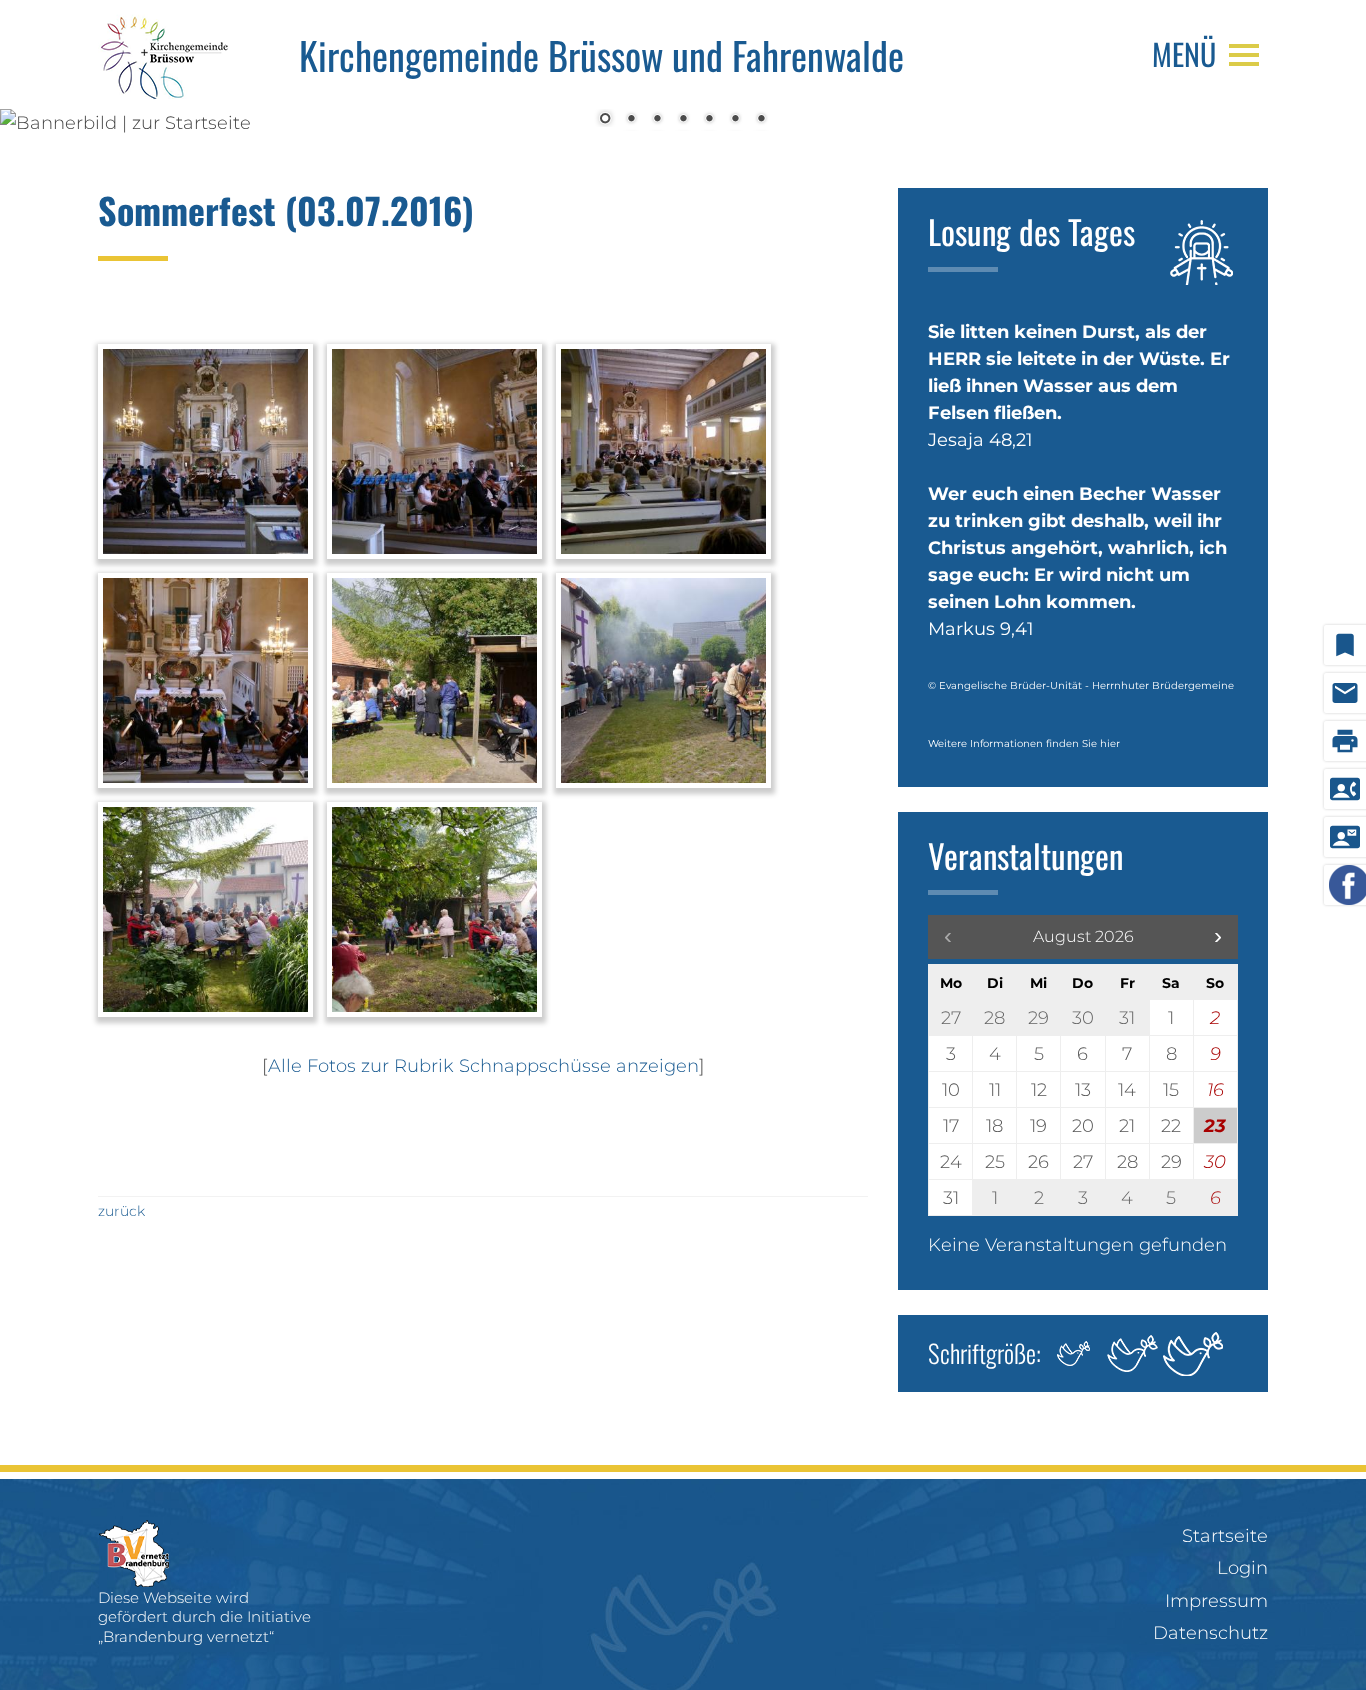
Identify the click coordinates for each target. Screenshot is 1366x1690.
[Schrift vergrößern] (1193, 1353)
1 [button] (605, 120)
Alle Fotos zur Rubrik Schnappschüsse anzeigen (483, 1066)
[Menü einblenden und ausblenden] (1243, 54)
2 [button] (631, 120)
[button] (1218, 937)
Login (1242, 1568)
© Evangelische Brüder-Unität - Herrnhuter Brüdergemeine (1081, 685)
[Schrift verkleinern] (1071, 1353)
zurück (121, 1211)
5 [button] (709, 120)
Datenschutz (1210, 1633)
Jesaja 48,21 (980, 440)
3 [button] (657, 120)
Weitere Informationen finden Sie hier (1024, 743)
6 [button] (735, 120)
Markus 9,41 (981, 629)
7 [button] (761, 120)
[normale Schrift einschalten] (1132, 1353)
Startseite (1225, 1536)
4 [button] (683, 120)
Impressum (1216, 1601)
